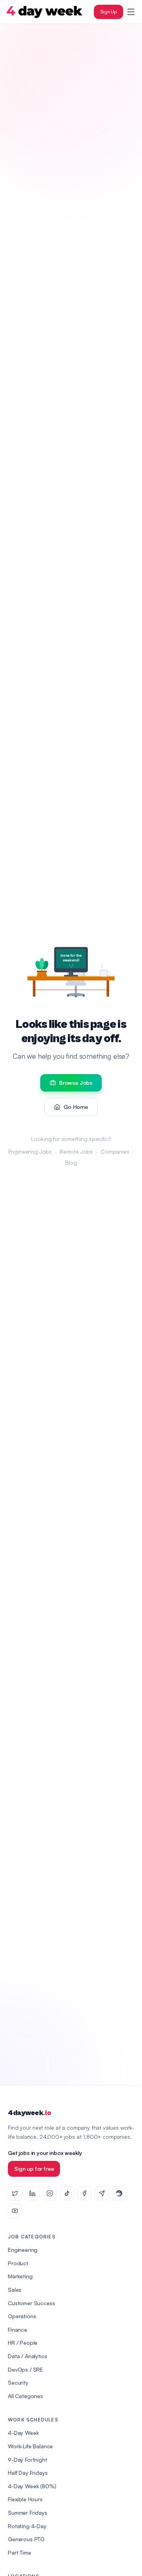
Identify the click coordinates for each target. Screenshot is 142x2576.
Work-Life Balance (30, 2446)
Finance (18, 2330)
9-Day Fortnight (28, 2460)
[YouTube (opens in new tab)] (15, 2211)
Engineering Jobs (30, 1151)
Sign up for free (34, 2169)
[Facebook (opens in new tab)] (84, 2193)
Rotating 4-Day (27, 2526)
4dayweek (29, 2113)
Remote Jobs (76, 1151)
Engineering (23, 2250)
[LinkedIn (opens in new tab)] (32, 2193)
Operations (22, 2316)
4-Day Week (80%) (32, 2486)
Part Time (20, 2552)
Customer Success (31, 2303)
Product (18, 2263)
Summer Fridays (28, 2513)
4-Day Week (23, 2433)
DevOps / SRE (25, 2369)
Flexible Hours (25, 2499)
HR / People (23, 2343)
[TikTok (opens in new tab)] (67, 2193)
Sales (15, 2290)
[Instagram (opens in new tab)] (50, 2193)
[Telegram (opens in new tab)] (102, 2193)
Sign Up (108, 12)
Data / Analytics (27, 2356)
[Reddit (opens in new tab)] (119, 2193)
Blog (71, 1162)
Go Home (76, 1107)
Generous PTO (26, 2539)
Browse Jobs (76, 1083)
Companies (115, 1151)
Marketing (20, 2276)
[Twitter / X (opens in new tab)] (15, 2193)
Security (18, 2382)
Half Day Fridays (28, 2473)
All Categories (25, 2396)
